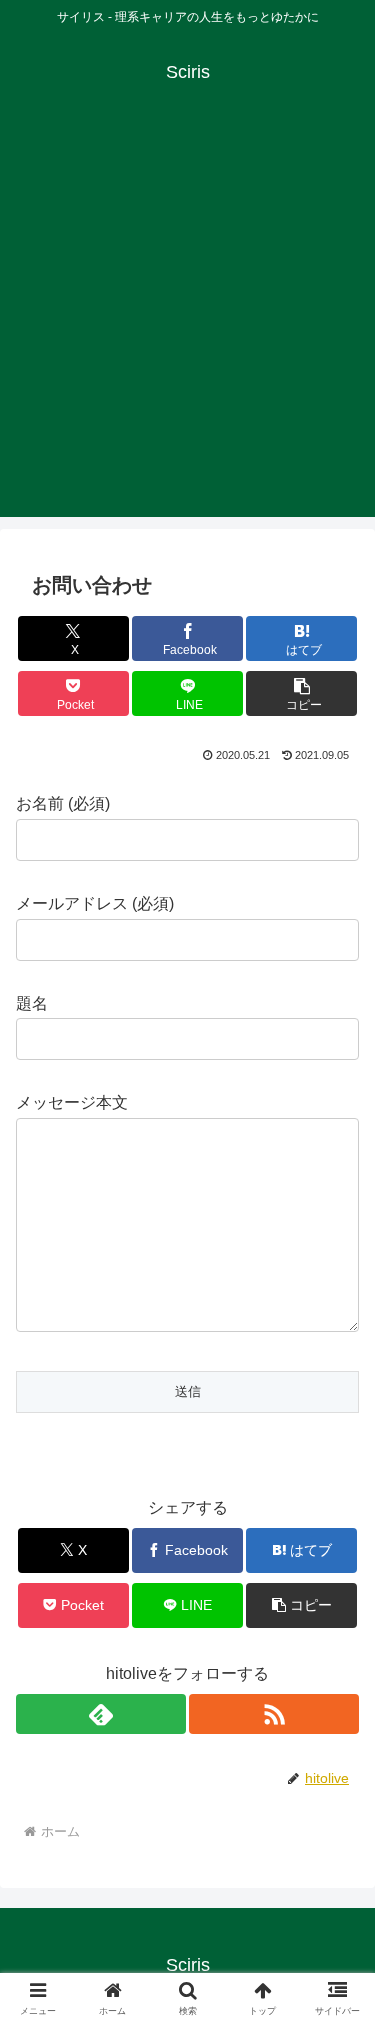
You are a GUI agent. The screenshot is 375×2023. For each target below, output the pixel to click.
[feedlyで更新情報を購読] (101, 1714)
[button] (301, 693)
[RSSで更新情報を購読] (274, 1714)
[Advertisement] (187, 329)
